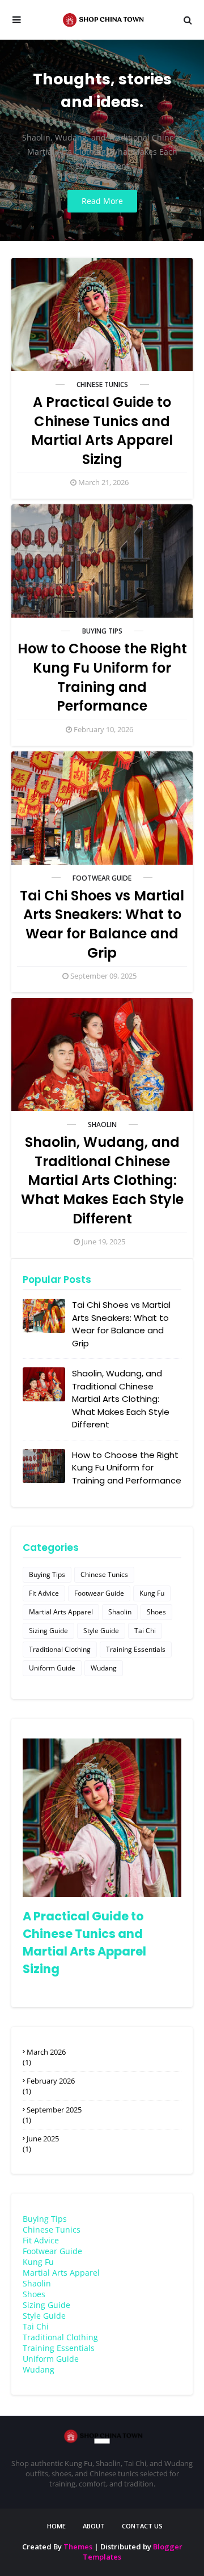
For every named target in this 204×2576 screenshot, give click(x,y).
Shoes (156, 1612)
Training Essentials (136, 1649)
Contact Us (142, 2526)
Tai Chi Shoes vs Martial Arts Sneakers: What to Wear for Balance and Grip (102, 924)
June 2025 (43, 2139)
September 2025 (54, 2110)
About (94, 2526)
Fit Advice (44, 1593)
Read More (102, 201)
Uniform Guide (52, 1668)
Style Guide (101, 1631)
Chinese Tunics (102, 384)
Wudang (104, 1668)
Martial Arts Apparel (61, 1612)
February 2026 (51, 2081)
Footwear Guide (102, 878)
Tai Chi (145, 1631)
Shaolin (102, 1125)
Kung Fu (152, 1593)
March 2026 (46, 2052)
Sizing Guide (48, 1631)
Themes (78, 2547)
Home (56, 2526)
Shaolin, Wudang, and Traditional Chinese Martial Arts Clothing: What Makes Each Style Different (102, 1180)
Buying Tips (102, 631)
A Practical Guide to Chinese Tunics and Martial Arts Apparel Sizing (102, 431)
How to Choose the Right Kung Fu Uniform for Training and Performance (102, 677)
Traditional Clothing (60, 1649)
